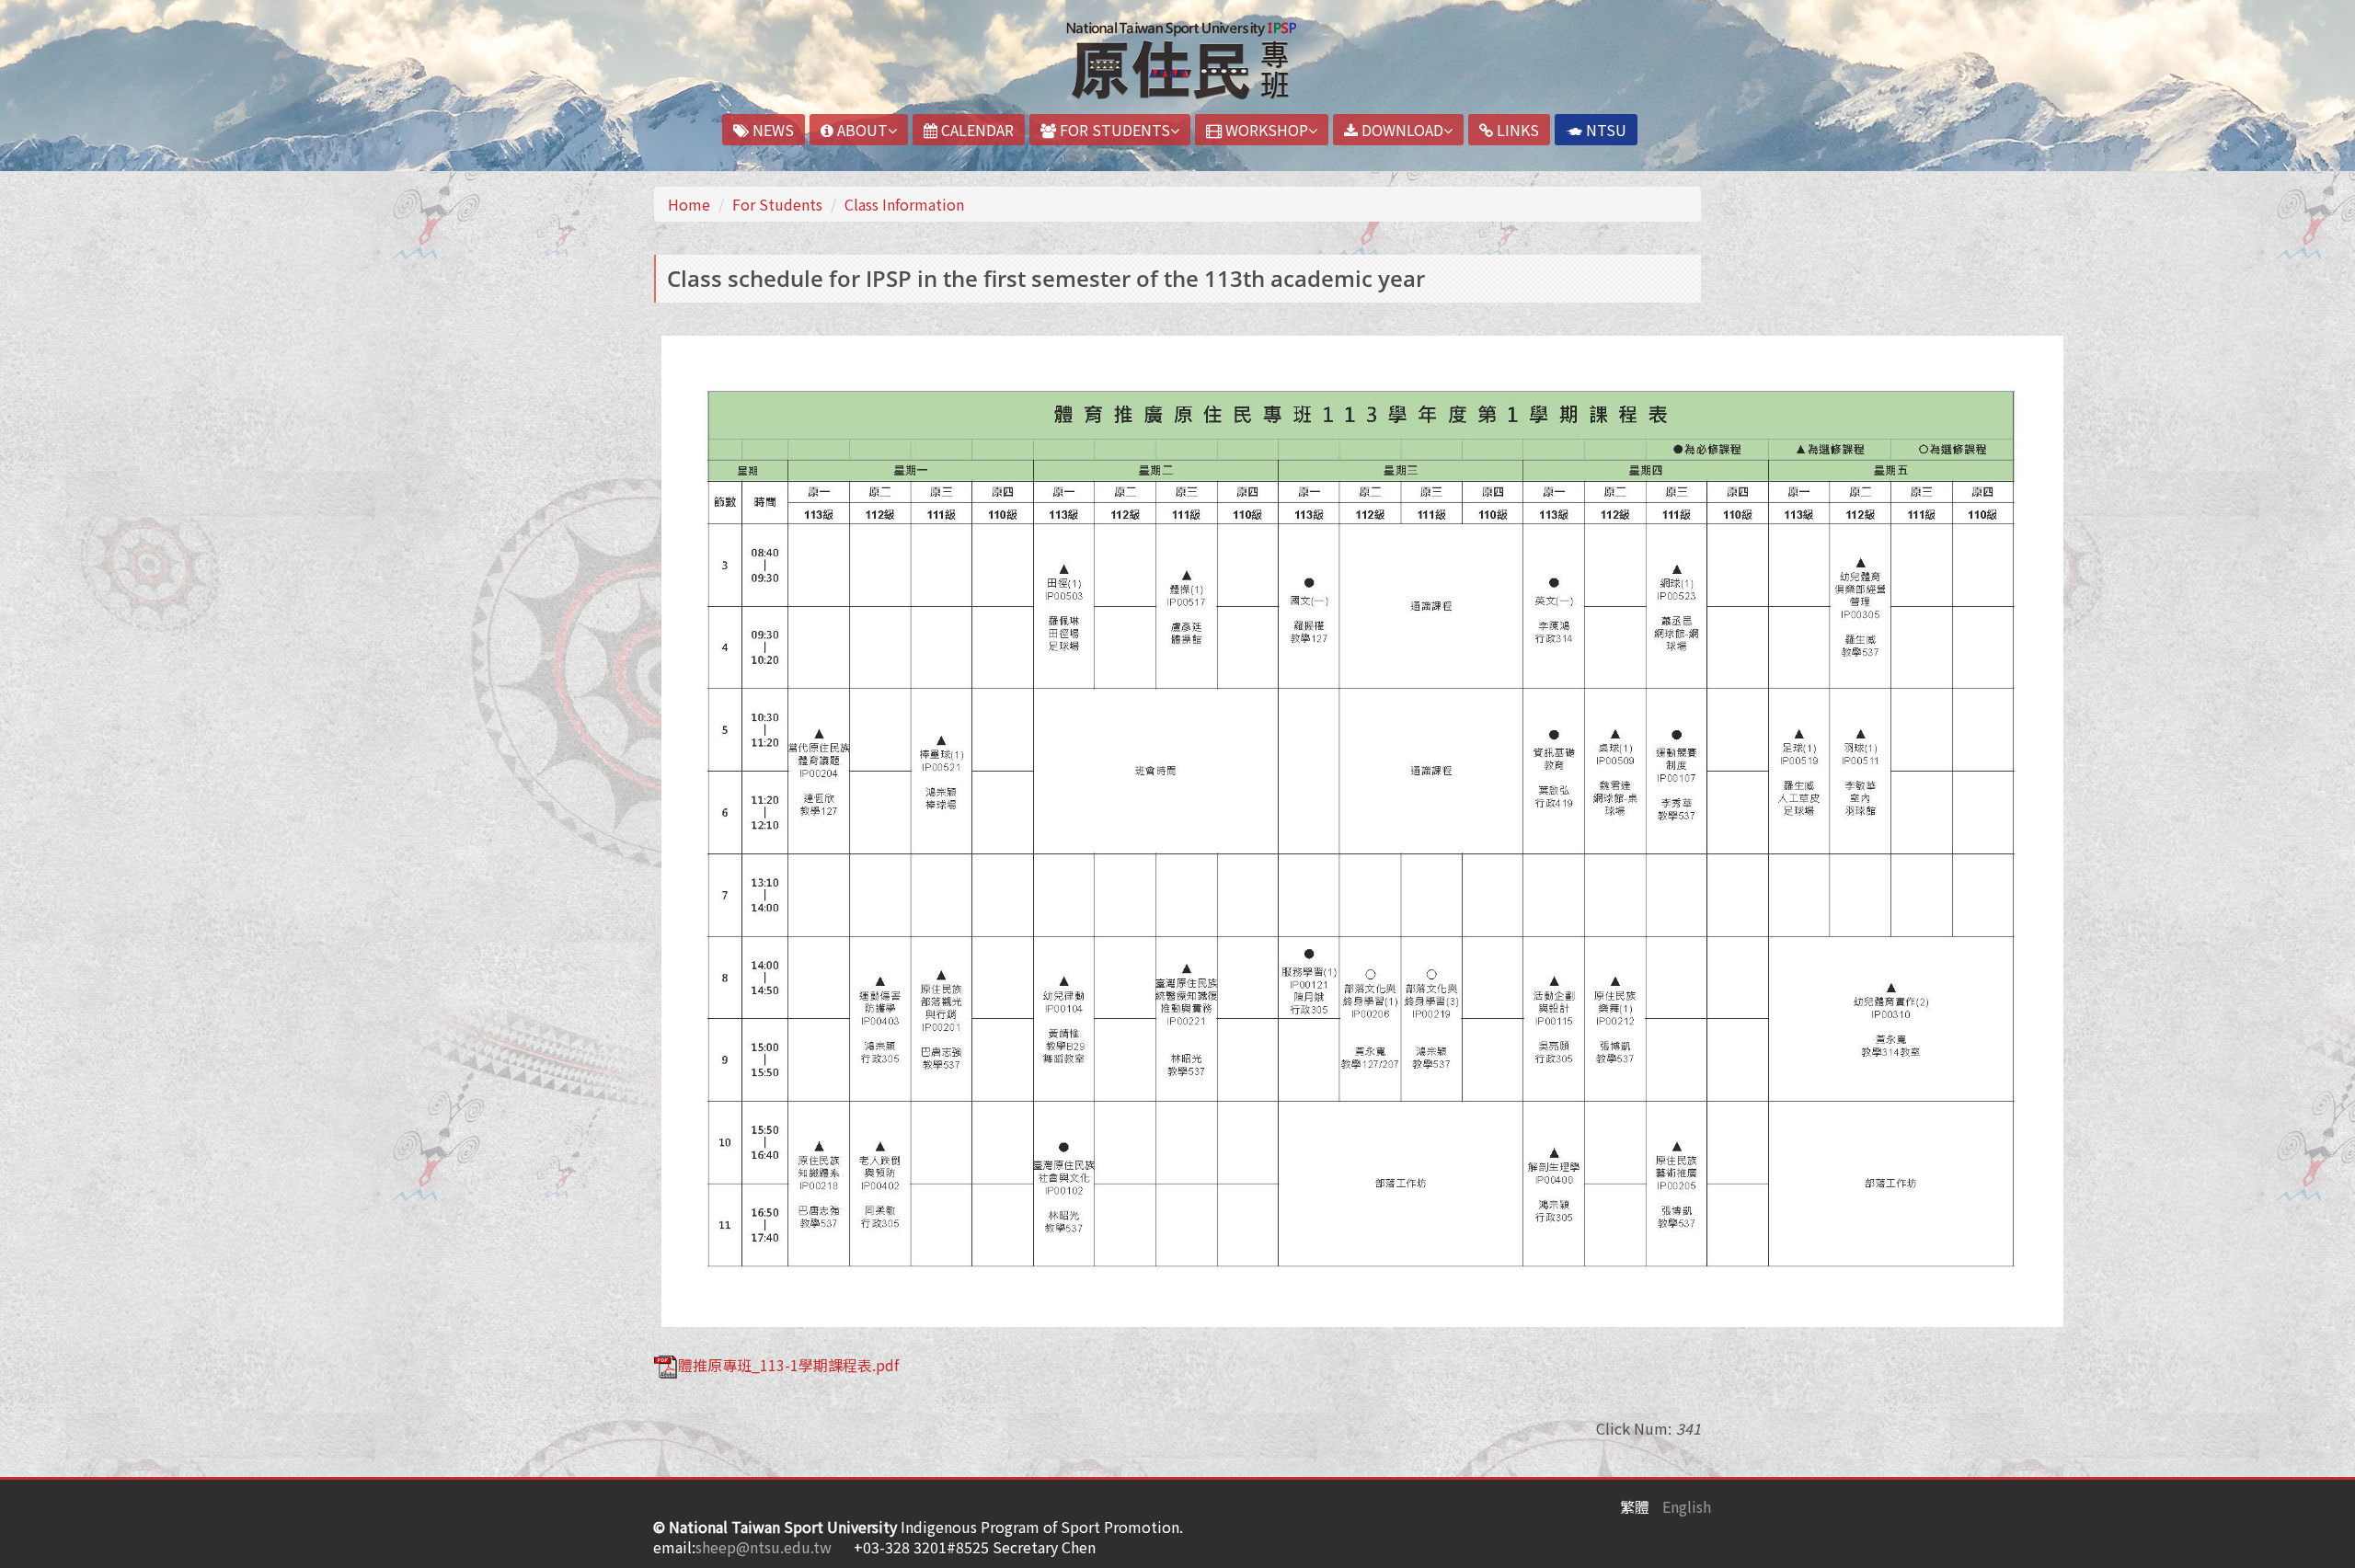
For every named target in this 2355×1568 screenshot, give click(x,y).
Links (1516, 130)
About (861, 130)
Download (1401, 130)
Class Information (904, 204)
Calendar (976, 130)
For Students (1113, 130)
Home (689, 204)
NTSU (1604, 130)
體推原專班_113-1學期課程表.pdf (788, 1365)
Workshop (1265, 130)
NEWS (771, 130)
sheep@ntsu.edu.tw (764, 1547)
